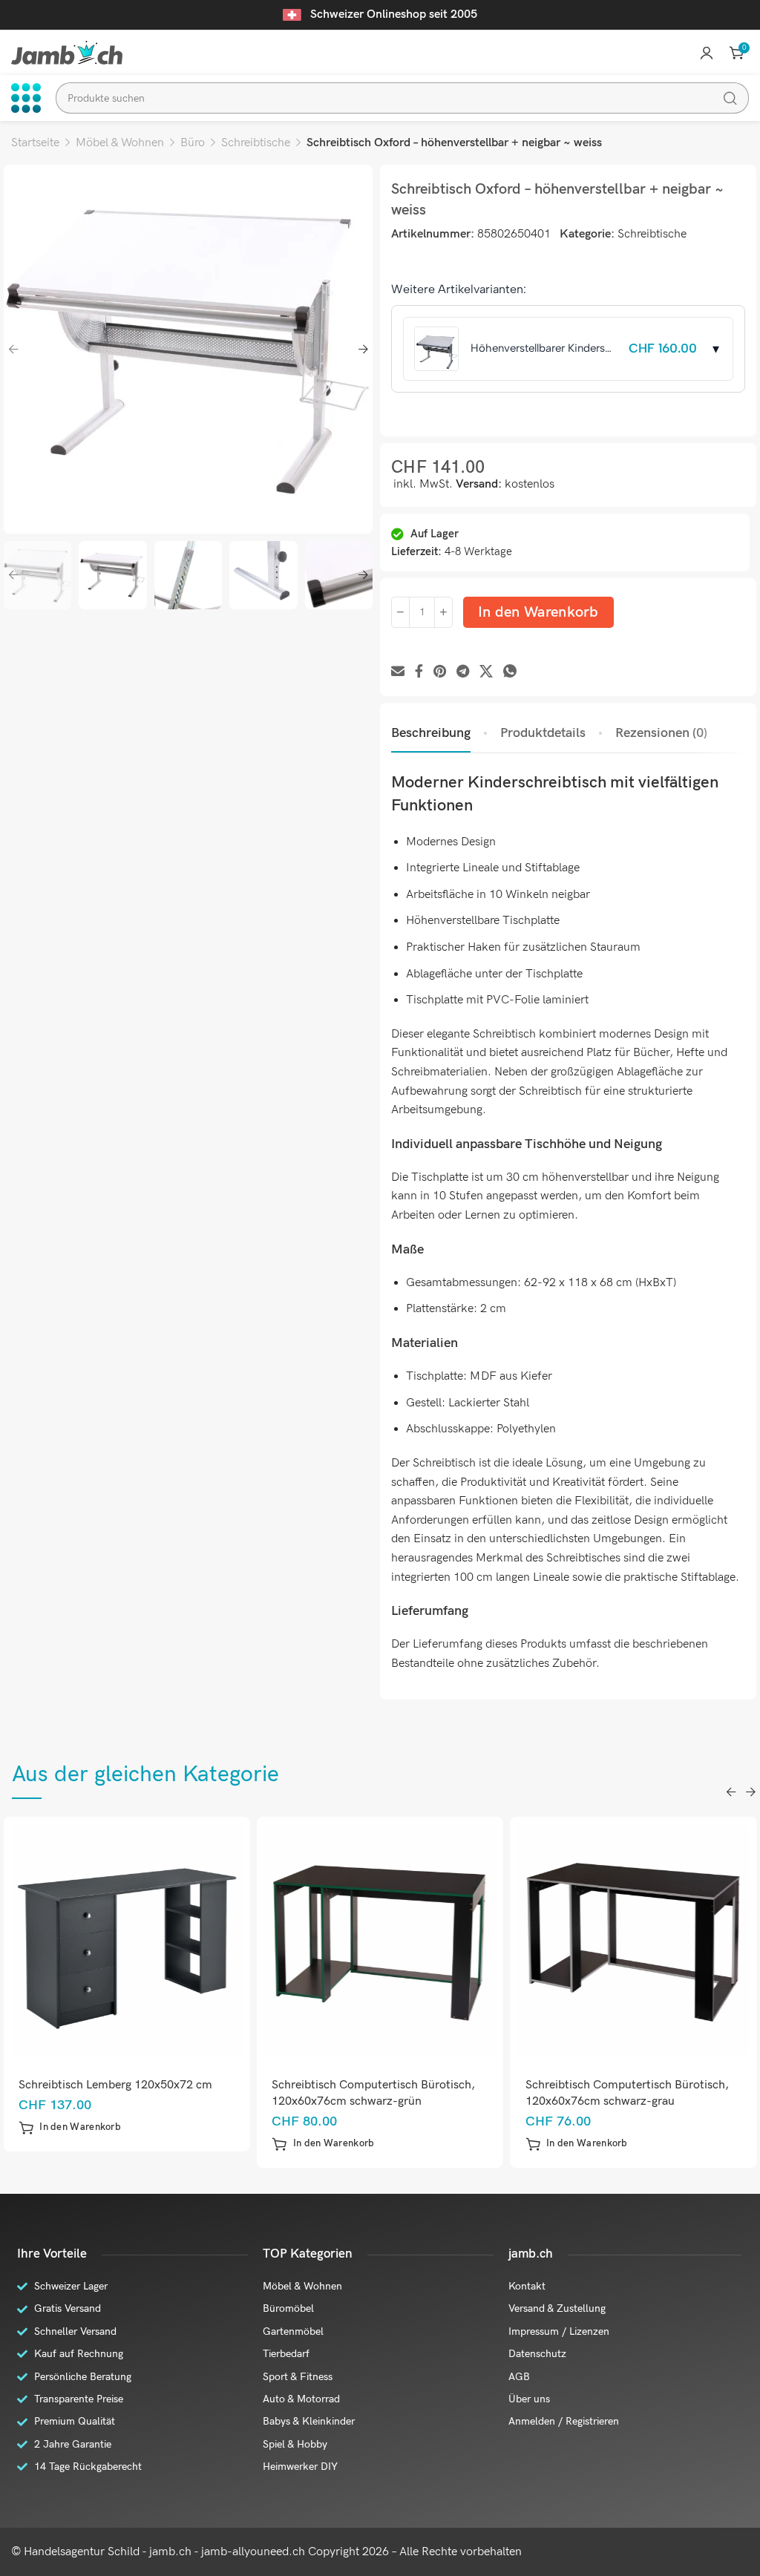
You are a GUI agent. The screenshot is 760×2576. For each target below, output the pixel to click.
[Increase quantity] (443, 612)
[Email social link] (398, 672)
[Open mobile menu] (26, 98)
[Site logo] (67, 52)
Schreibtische (256, 143)
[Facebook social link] (419, 672)
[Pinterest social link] (440, 672)
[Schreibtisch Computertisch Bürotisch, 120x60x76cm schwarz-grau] (633, 1940)
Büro (193, 143)
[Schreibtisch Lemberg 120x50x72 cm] (127, 1940)
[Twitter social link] (486, 672)
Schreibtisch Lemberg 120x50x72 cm (115, 2085)
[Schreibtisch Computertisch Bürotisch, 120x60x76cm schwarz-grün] (380, 1940)
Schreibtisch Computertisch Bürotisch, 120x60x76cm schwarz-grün (373, 2093)
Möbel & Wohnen (120, 143)
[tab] (431, 733)
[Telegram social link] (463, 672)
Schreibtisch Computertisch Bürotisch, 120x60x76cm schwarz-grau (627, 2093)
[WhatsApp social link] (510, 672)
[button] (70, 2128)
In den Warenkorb (538, 612)
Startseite (35, 143)
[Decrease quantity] (400, 612)
